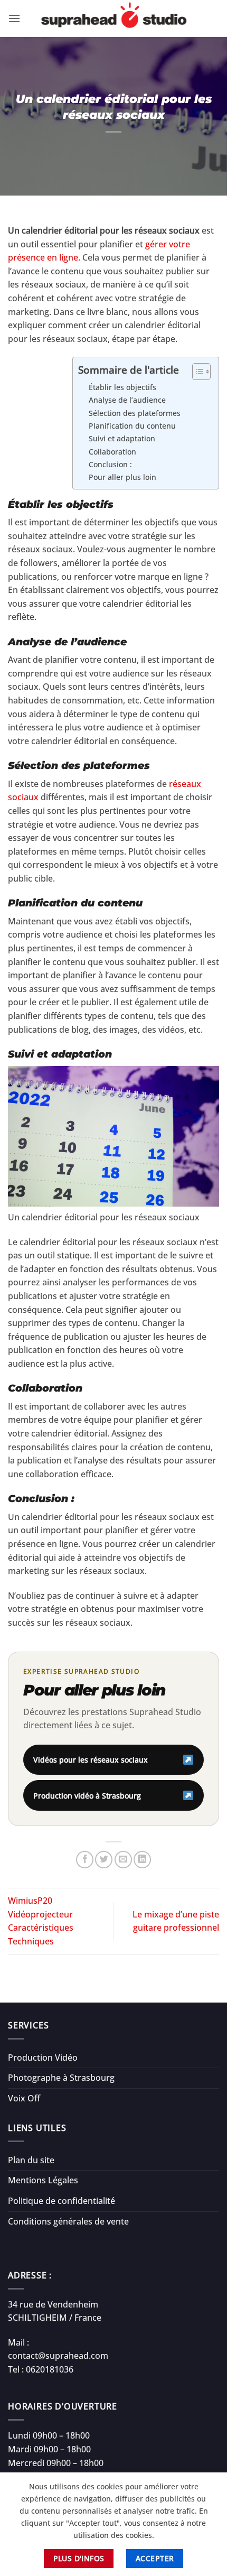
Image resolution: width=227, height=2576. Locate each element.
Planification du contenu (132, 426)
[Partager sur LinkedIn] (142, 1860)
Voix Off (24, 2098)
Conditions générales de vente (68, 2221)
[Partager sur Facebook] (85, 1860)
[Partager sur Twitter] (104, 1860)
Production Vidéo (43, 2058)
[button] (14, 18)
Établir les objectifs (122, 387)
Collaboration (112, 452)
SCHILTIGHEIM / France (55, 2318)
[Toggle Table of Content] (196, 372)
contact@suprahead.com (58, 2356)
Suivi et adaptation (122, 438)
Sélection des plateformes (135, 413)
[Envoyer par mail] (123, 1860)
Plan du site (31, 2160)
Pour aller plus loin (122, 477)
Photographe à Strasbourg (61, 2078)
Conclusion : (110, 464)
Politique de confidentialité (62, 2201)
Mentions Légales (43, 2180)
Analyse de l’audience (127, 400)
